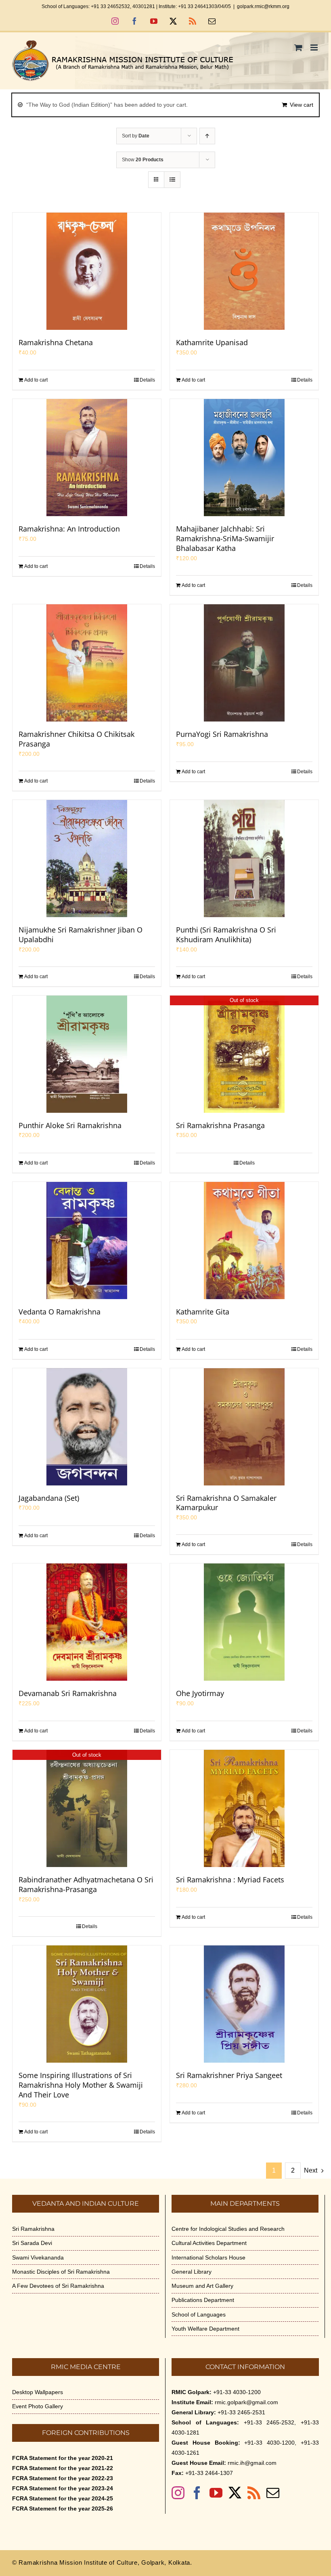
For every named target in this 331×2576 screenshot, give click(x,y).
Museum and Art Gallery (202, 2286)
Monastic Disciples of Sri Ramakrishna (61, 2272)
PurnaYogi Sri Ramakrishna (222, 734)
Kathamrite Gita (203, 1312)
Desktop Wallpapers (38, 2392)
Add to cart (36, 380)
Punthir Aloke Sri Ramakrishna (70, 1125)
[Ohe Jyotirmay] (244, 1622)
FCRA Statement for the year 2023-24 (63, 2488)
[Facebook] (197, 2493)
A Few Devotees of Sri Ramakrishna (58, 2286)
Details (147, 380)
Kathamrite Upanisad (212, 342)
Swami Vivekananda (38, 2257)
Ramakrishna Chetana (56, 342)
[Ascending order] (207, 136)
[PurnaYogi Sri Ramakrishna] (244, 663)
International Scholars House (208, 2257)
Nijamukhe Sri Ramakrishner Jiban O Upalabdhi (81, 935)
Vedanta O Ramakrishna (60, 1312)
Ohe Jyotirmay (200, 1693)
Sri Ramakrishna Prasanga (220, 1125)
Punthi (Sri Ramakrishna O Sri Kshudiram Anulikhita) (226, 935)
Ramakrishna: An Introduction (69, 529)
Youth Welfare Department (205, 2329)
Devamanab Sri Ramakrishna (68, 1693)
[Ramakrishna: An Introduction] (87, 458)
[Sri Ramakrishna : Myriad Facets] (244, 1808)
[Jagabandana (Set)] (87, 1427)
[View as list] (172, 180)
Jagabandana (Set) (49, 1498)
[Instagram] (178, 2493)
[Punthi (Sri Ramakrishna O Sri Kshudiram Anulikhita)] (244, 859)
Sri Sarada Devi (32, 2243)
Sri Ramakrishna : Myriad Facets (230, 1880)
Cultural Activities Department (209, 2243)
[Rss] (254, 2493)
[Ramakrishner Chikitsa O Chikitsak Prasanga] (87, 663)
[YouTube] (216, 2493)
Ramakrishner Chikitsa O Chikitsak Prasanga (76, 739)
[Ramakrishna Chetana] (87, 271)
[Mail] (273, 2493)
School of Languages (199, 2314)
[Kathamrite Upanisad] (244, 271)
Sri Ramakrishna (33, 2229)
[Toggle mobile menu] (315, 47)
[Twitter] (235, 2493)
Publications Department (203, 2300)
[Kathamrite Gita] (244, 1241)
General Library (192, 2272)
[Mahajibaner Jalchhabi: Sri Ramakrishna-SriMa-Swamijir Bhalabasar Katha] (244, 458)
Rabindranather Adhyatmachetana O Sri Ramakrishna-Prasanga (86, 1884)
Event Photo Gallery (38, 2406)
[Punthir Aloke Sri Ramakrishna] (87, 1054)
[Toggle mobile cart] (298, 47)
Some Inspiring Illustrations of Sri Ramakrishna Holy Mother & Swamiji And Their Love (81, 2085)
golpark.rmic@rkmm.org (263, 6)
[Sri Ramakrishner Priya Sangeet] (244, 2004)
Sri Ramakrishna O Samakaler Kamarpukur (226, 1503)
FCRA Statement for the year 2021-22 (63, 2468)
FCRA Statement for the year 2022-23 (63, 2478)
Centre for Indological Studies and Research (228, 2229)
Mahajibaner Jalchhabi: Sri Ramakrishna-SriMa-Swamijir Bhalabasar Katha (225, 538)
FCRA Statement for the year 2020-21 (63, 2458)
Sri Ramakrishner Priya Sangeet (229, 2075)
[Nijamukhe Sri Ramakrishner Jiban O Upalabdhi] (87, 859)
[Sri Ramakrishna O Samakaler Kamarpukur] (244, 1427)
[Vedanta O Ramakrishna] (87, 1241)
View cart (302, 105)
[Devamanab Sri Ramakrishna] (87, 1622)
